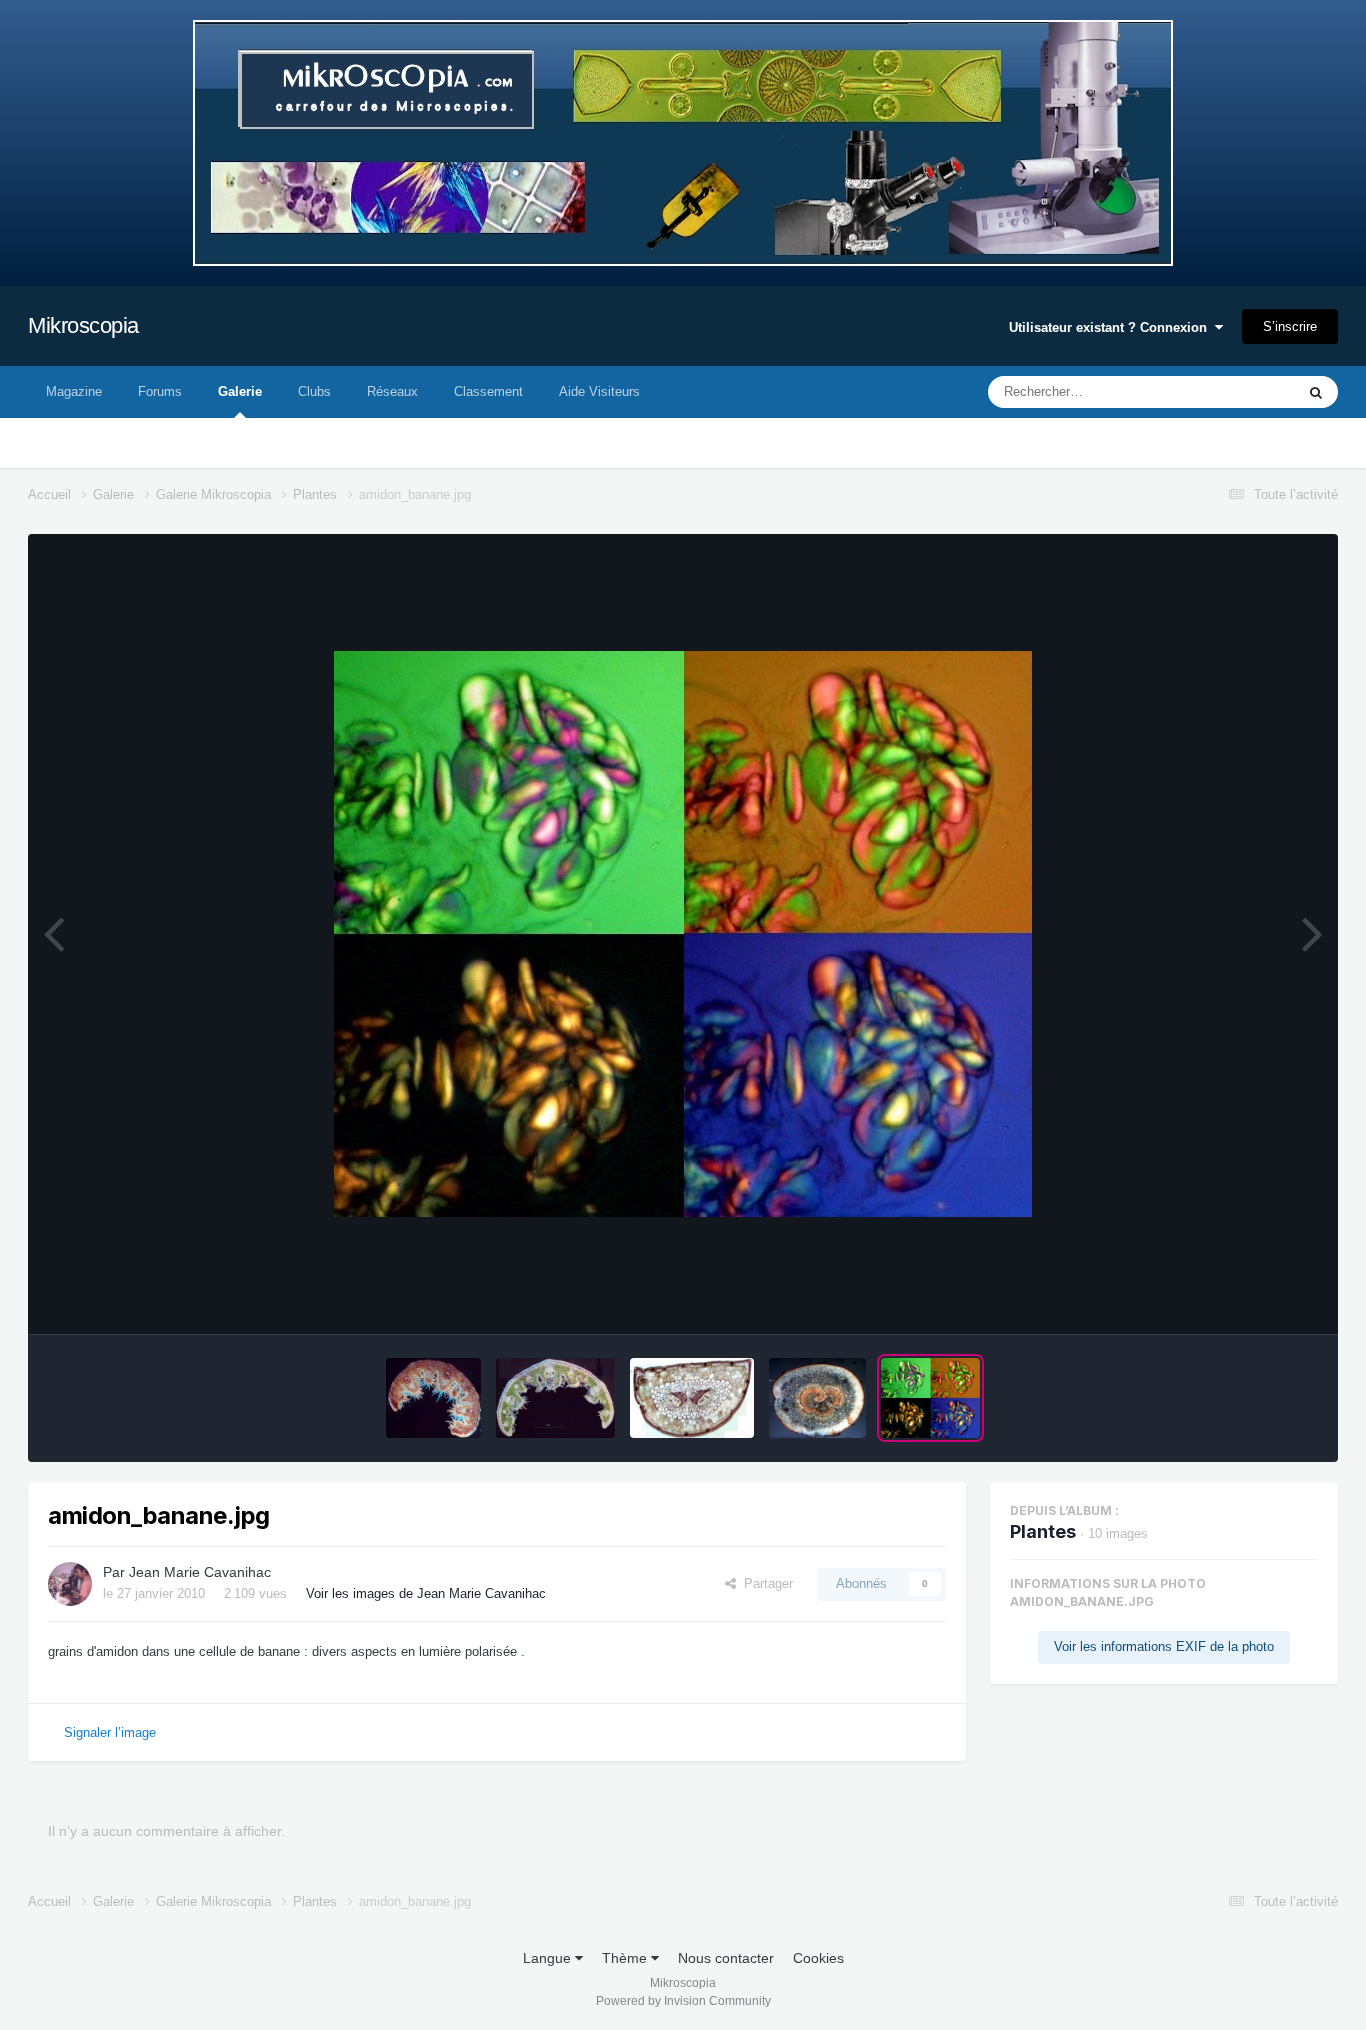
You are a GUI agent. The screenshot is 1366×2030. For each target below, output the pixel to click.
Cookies (818, 1958)
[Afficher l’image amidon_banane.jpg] (930, 1398)
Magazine (74, 391)
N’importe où (1232, 392)
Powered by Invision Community (683, 2001)
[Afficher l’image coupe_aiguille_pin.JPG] (692, 1398)
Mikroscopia (83, 325)
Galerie (240, 391)
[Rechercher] (1316, 392)
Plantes (1043, 1531)
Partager (764, 1583)
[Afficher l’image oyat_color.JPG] (433, 1398)
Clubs (314, 391)
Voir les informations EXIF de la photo (1164, 1646)
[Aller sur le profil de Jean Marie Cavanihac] (70, 1584)
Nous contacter (726, 1958)
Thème (626, 1958)
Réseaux (392, 391)
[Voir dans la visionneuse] (683, 934)
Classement (488, 391)
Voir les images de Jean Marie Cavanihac (426, 1593)
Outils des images (1240, 1297)
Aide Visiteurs (599, 391)
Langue (549, 1958)
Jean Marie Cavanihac (200, 1572)
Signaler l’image (110, 1732)
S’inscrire (1290, 326)
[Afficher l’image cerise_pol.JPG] (817, 1398)
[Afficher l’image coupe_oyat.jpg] (555, 1398)
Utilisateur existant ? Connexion (1112, 327)
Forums (160, 391)
